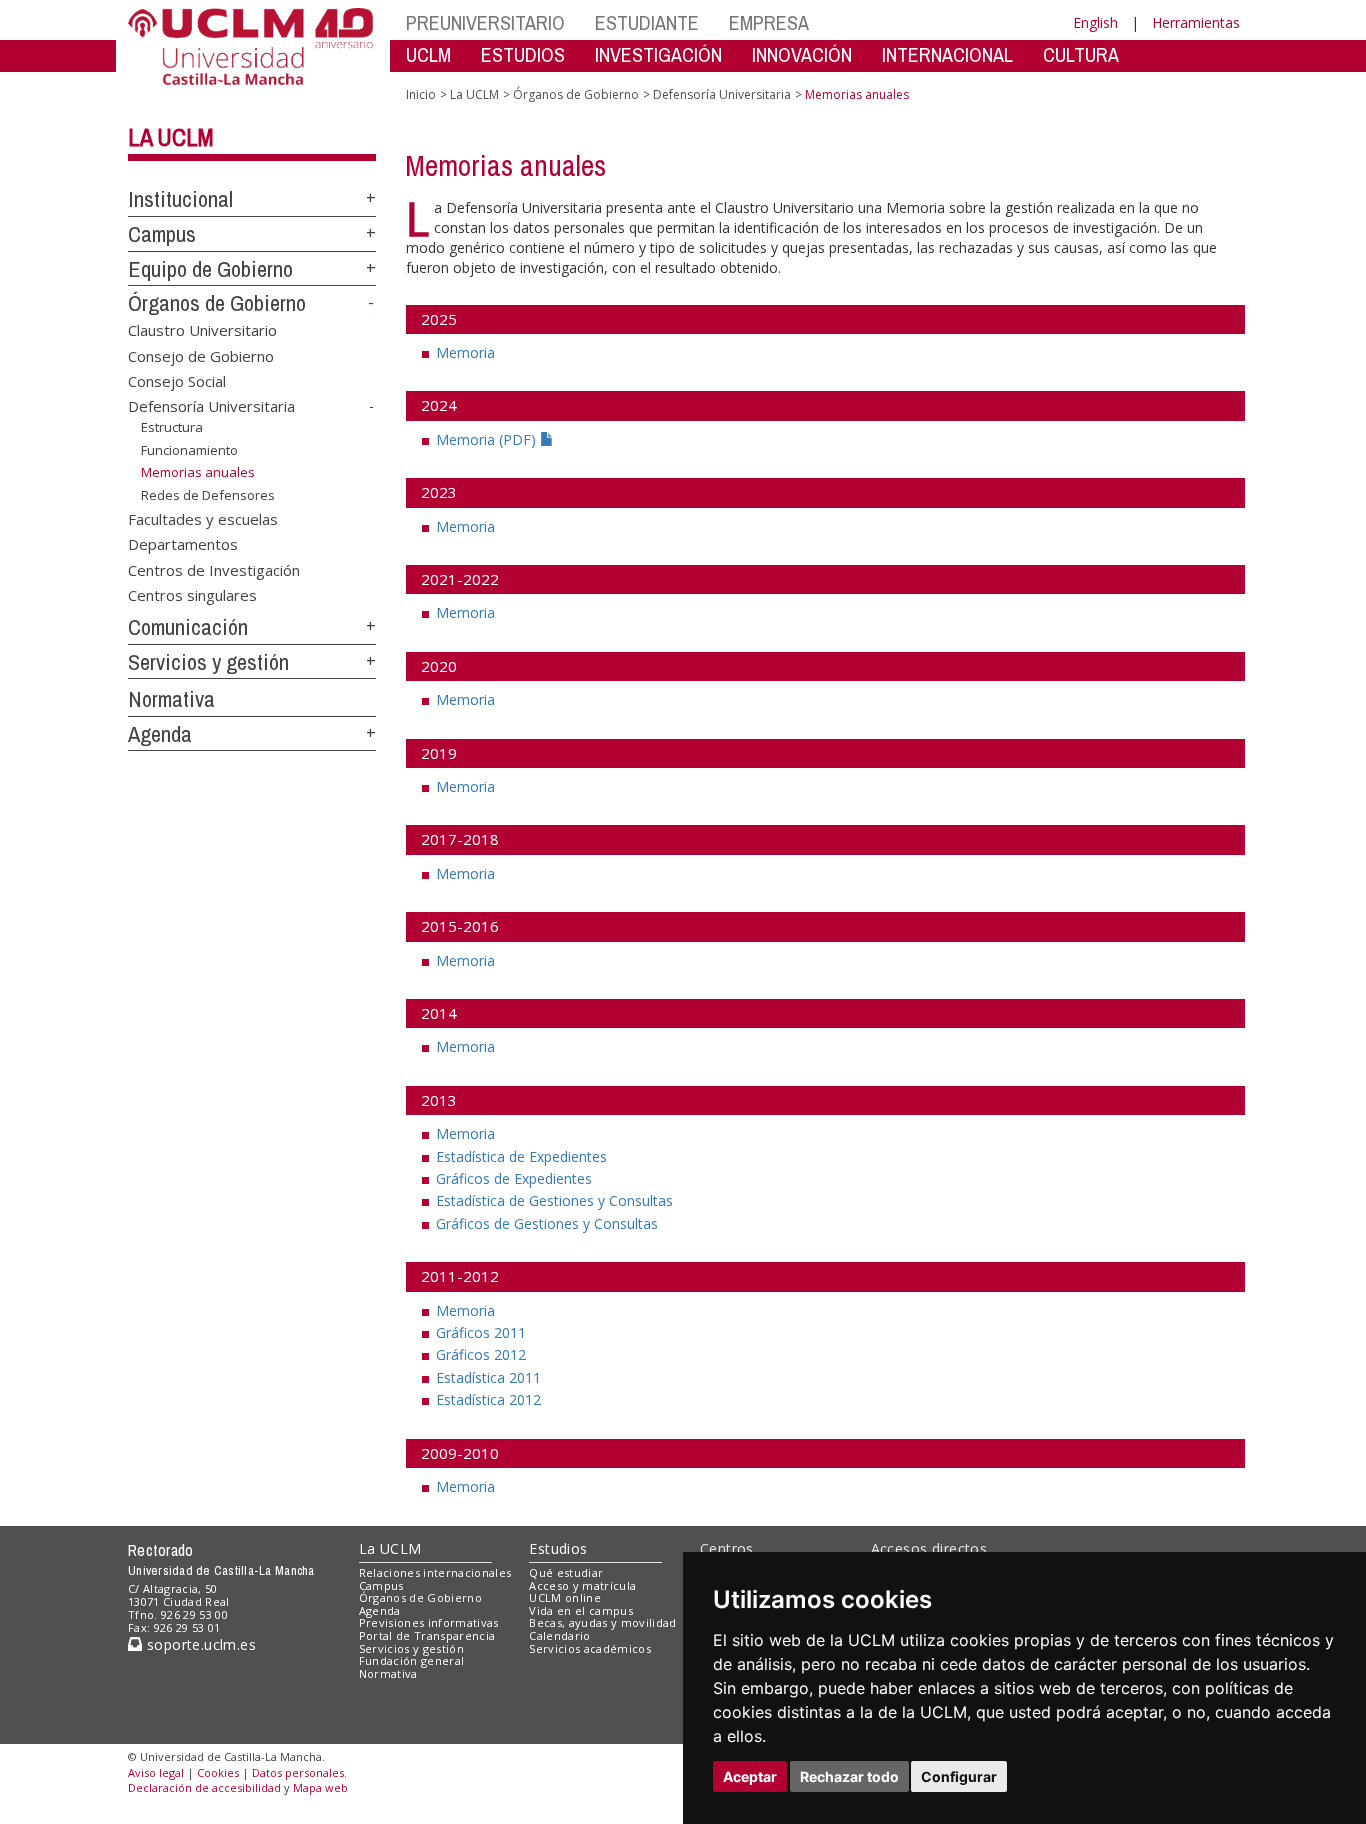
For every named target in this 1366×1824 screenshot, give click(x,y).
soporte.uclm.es (199, 1644)
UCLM (428, 54)
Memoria (465, 352)
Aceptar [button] (750, 1776)
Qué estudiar (566, 1572)
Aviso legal (156, 1772)
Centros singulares (192, 595)
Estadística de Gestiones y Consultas (554, 1200)
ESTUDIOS (523, 54)
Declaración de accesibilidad (204, 1787)
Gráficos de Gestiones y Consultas (547, 1223)
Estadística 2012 (488, 1399)
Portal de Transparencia (427, 1635)
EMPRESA (769, 22)
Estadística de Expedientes (521, 1156)
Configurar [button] (959, 1776)
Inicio (421, 94)
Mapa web (320, 1787)
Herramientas (1196, 22)
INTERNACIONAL (947, 54)
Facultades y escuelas (203, 518)
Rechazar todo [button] (849, 1776)
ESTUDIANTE (647, 22)
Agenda (160, 734)
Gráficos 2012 (481, 1354)
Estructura (172, 427)
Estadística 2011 (488, 1377)
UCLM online (565, 1597)
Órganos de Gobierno (217, 303)
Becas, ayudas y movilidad (602, 1622)
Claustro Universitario (202, 330)
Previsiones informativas (429, 1622)
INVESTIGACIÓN (658, 54)
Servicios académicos (590, 1648)
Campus (162, 234)
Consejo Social (177, 381)
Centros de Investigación (214, 569)
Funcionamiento (189, 450)
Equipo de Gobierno (210, 269)
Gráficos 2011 (481, 1332)
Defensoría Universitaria (211, 406)
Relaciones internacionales (435, 1572)
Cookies (218, 1772)
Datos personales (298, 1772)
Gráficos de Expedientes (514, 1178)
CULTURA (1081, 54)
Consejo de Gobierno (201, 355)
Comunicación (188, 627)
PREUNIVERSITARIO (485, 22)
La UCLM (171, 137)
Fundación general (412, 1660)
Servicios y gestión (208, 662)
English (1095, 22)
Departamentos (183, 544)
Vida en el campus (581, 1610)
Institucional (180, 199)
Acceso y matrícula (582, 1585)
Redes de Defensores (208, 495)
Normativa (171, 699)
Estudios (558, 1548)
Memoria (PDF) (488, 439)
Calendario (559, 1635)
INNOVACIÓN (802, 54)
